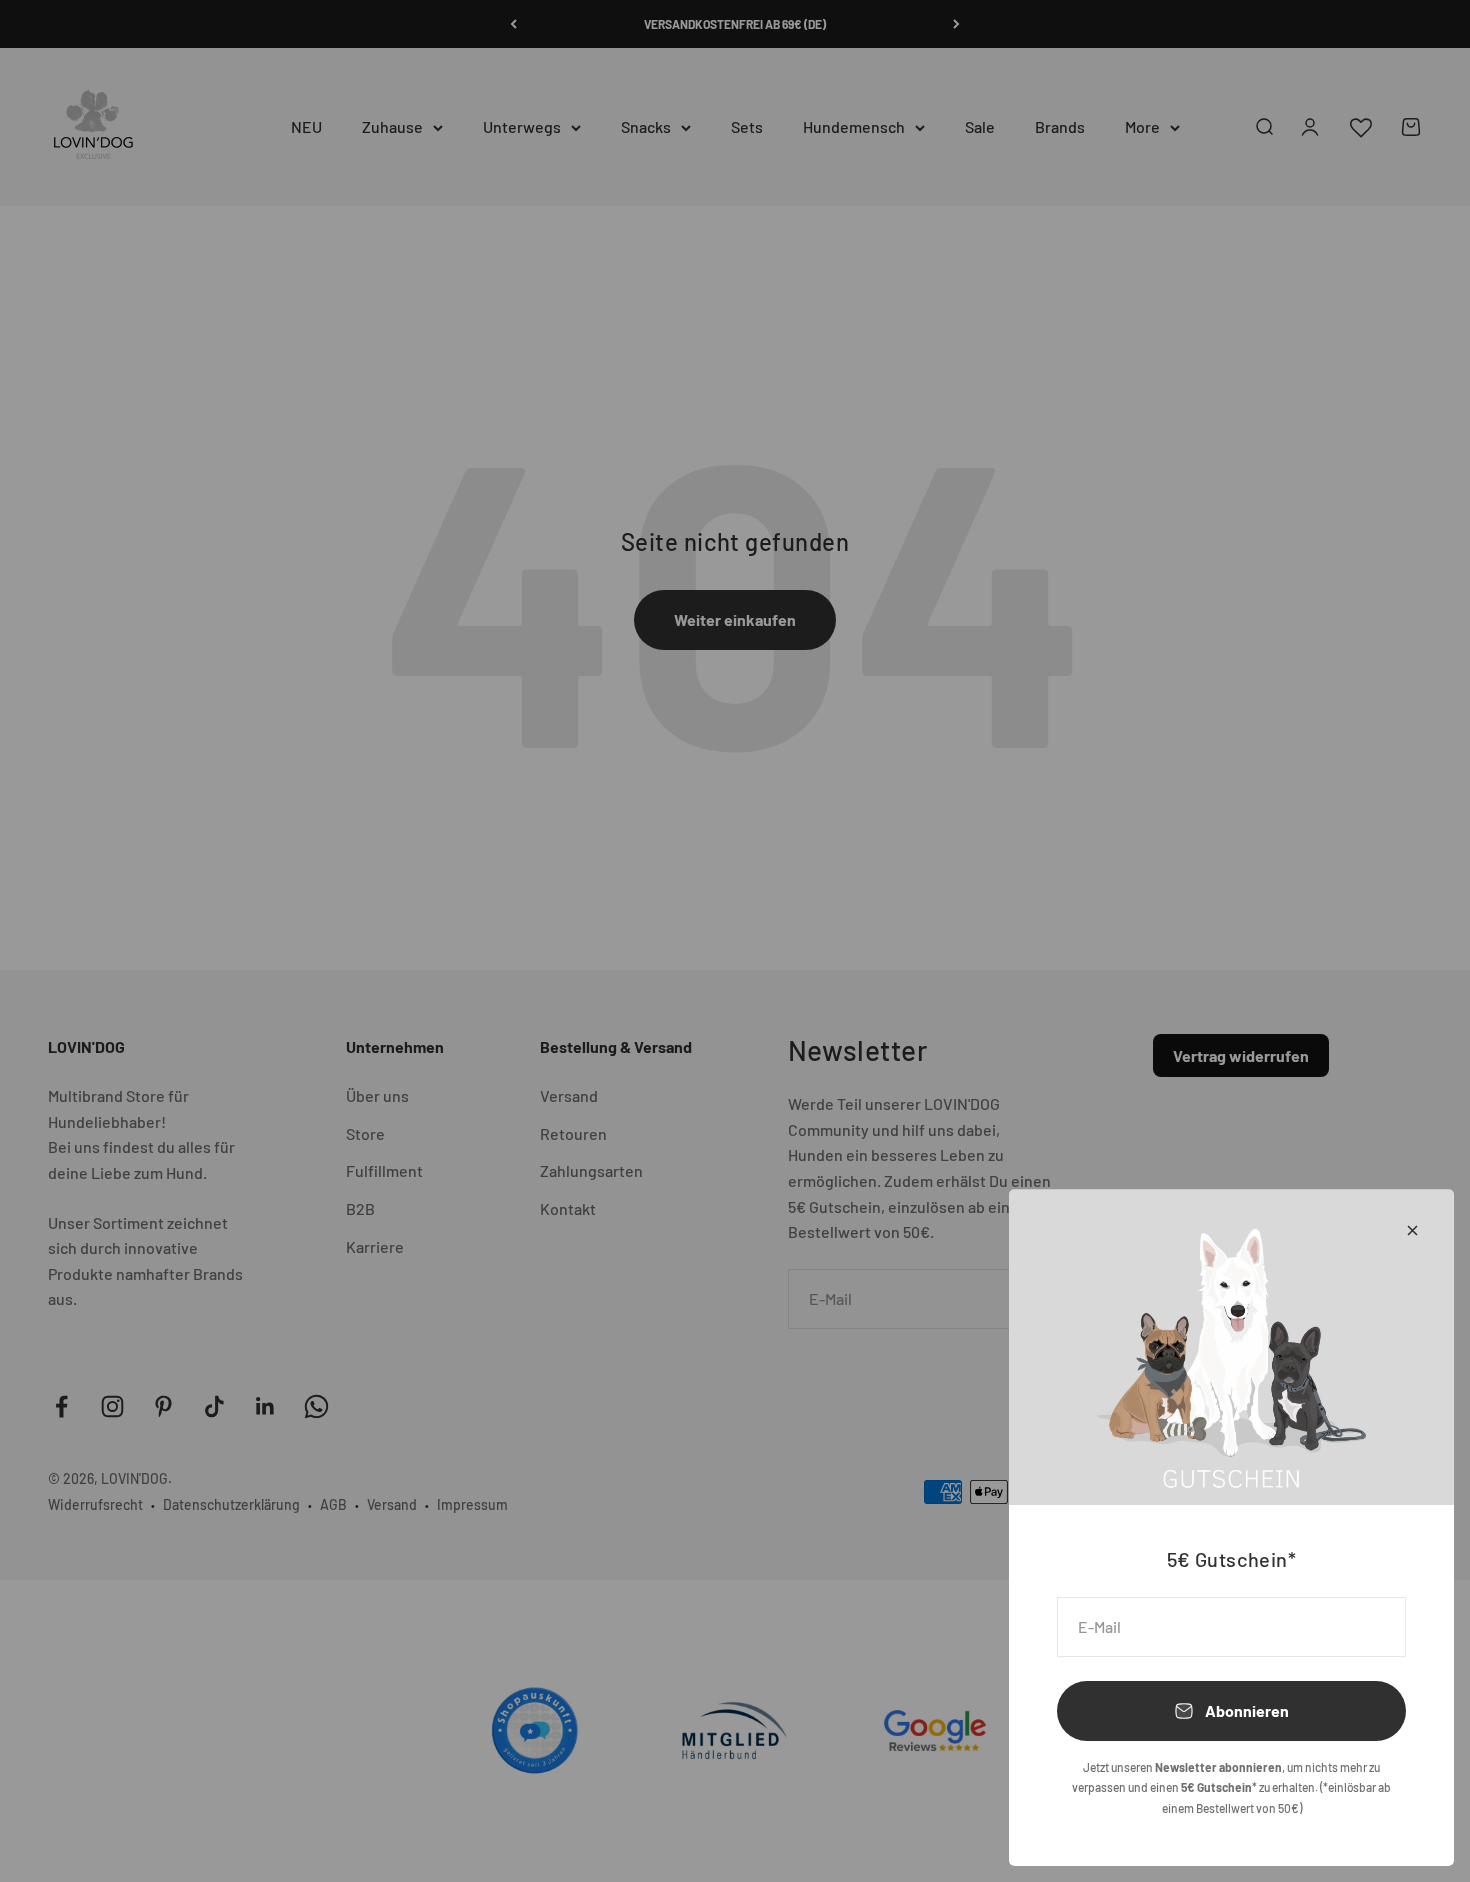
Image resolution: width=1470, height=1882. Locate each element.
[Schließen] (1412, 1230)
